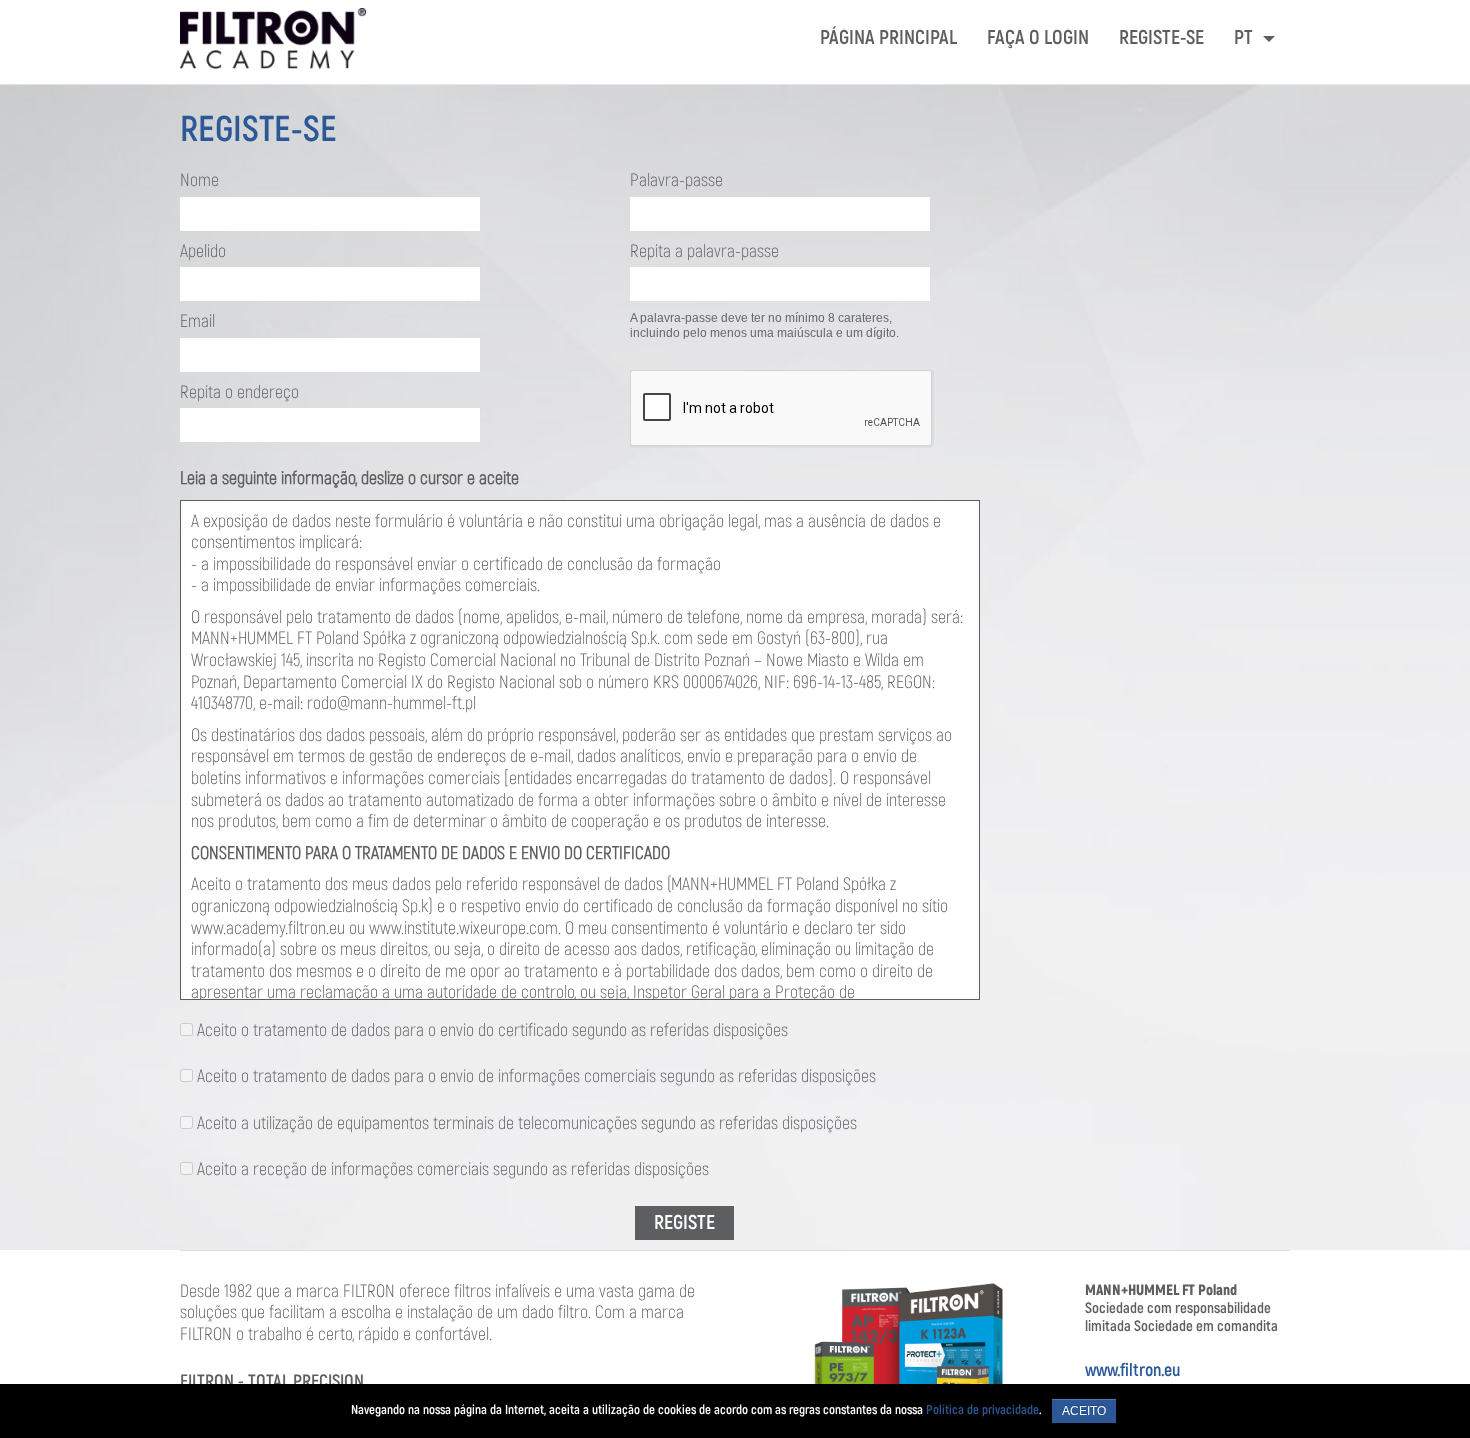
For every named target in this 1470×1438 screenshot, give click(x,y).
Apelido (203, 251)
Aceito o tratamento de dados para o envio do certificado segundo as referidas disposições (490, 1030)
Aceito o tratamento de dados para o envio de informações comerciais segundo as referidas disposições (534, 1076)
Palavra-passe (676, 180)
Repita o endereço (239, 392)
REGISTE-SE (1161, 37)
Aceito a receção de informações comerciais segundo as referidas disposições (451, 1169)
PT (1245, 37)
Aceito (1084, 1411)
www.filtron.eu (1132, 1370)
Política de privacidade (982, 1409)
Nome (199, 180)
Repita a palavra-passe (704, 251)
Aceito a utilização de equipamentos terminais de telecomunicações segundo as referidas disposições (525, 1123)
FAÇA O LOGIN (1038, 37)
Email (197, 321)
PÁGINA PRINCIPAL (888, 37)
